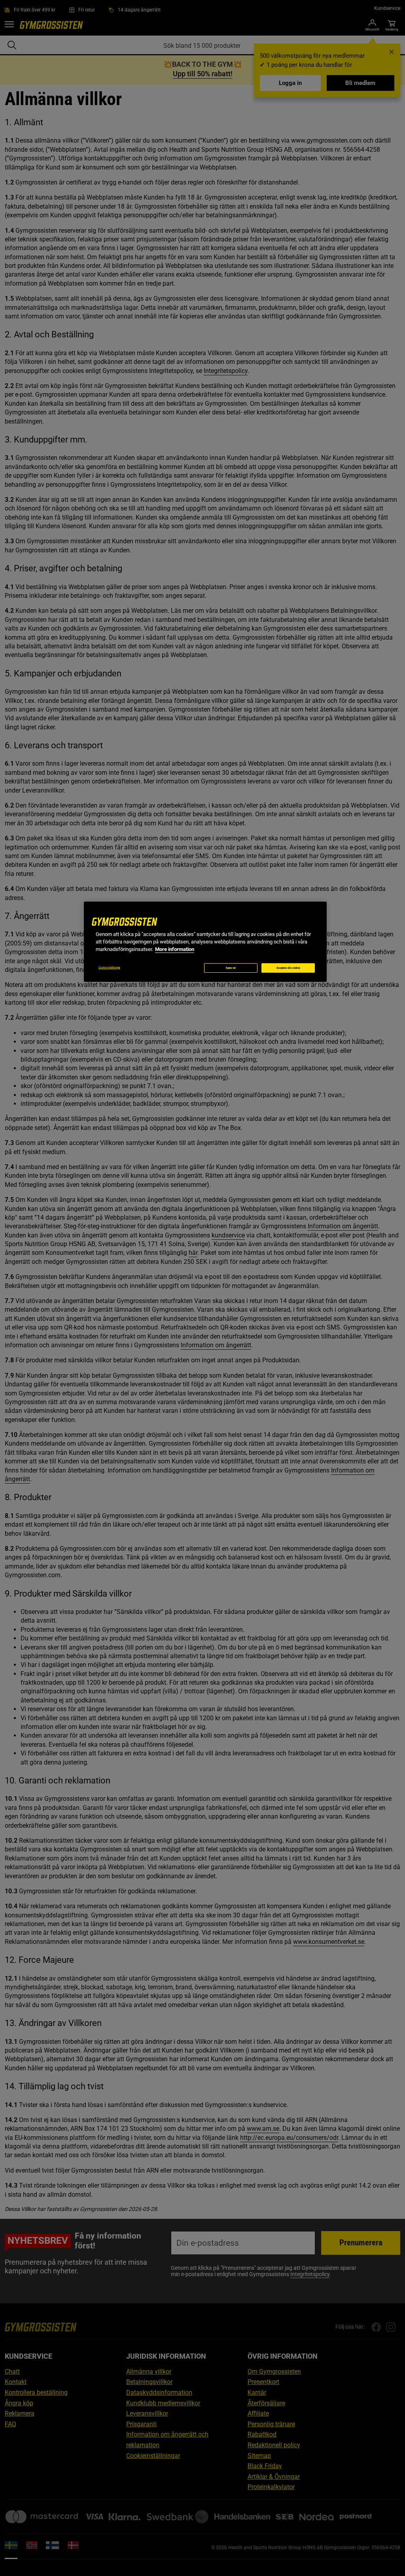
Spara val (231, 968)
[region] (205, 942)
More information (175, 949)
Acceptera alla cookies (288, 968)
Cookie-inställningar (109, 968)
